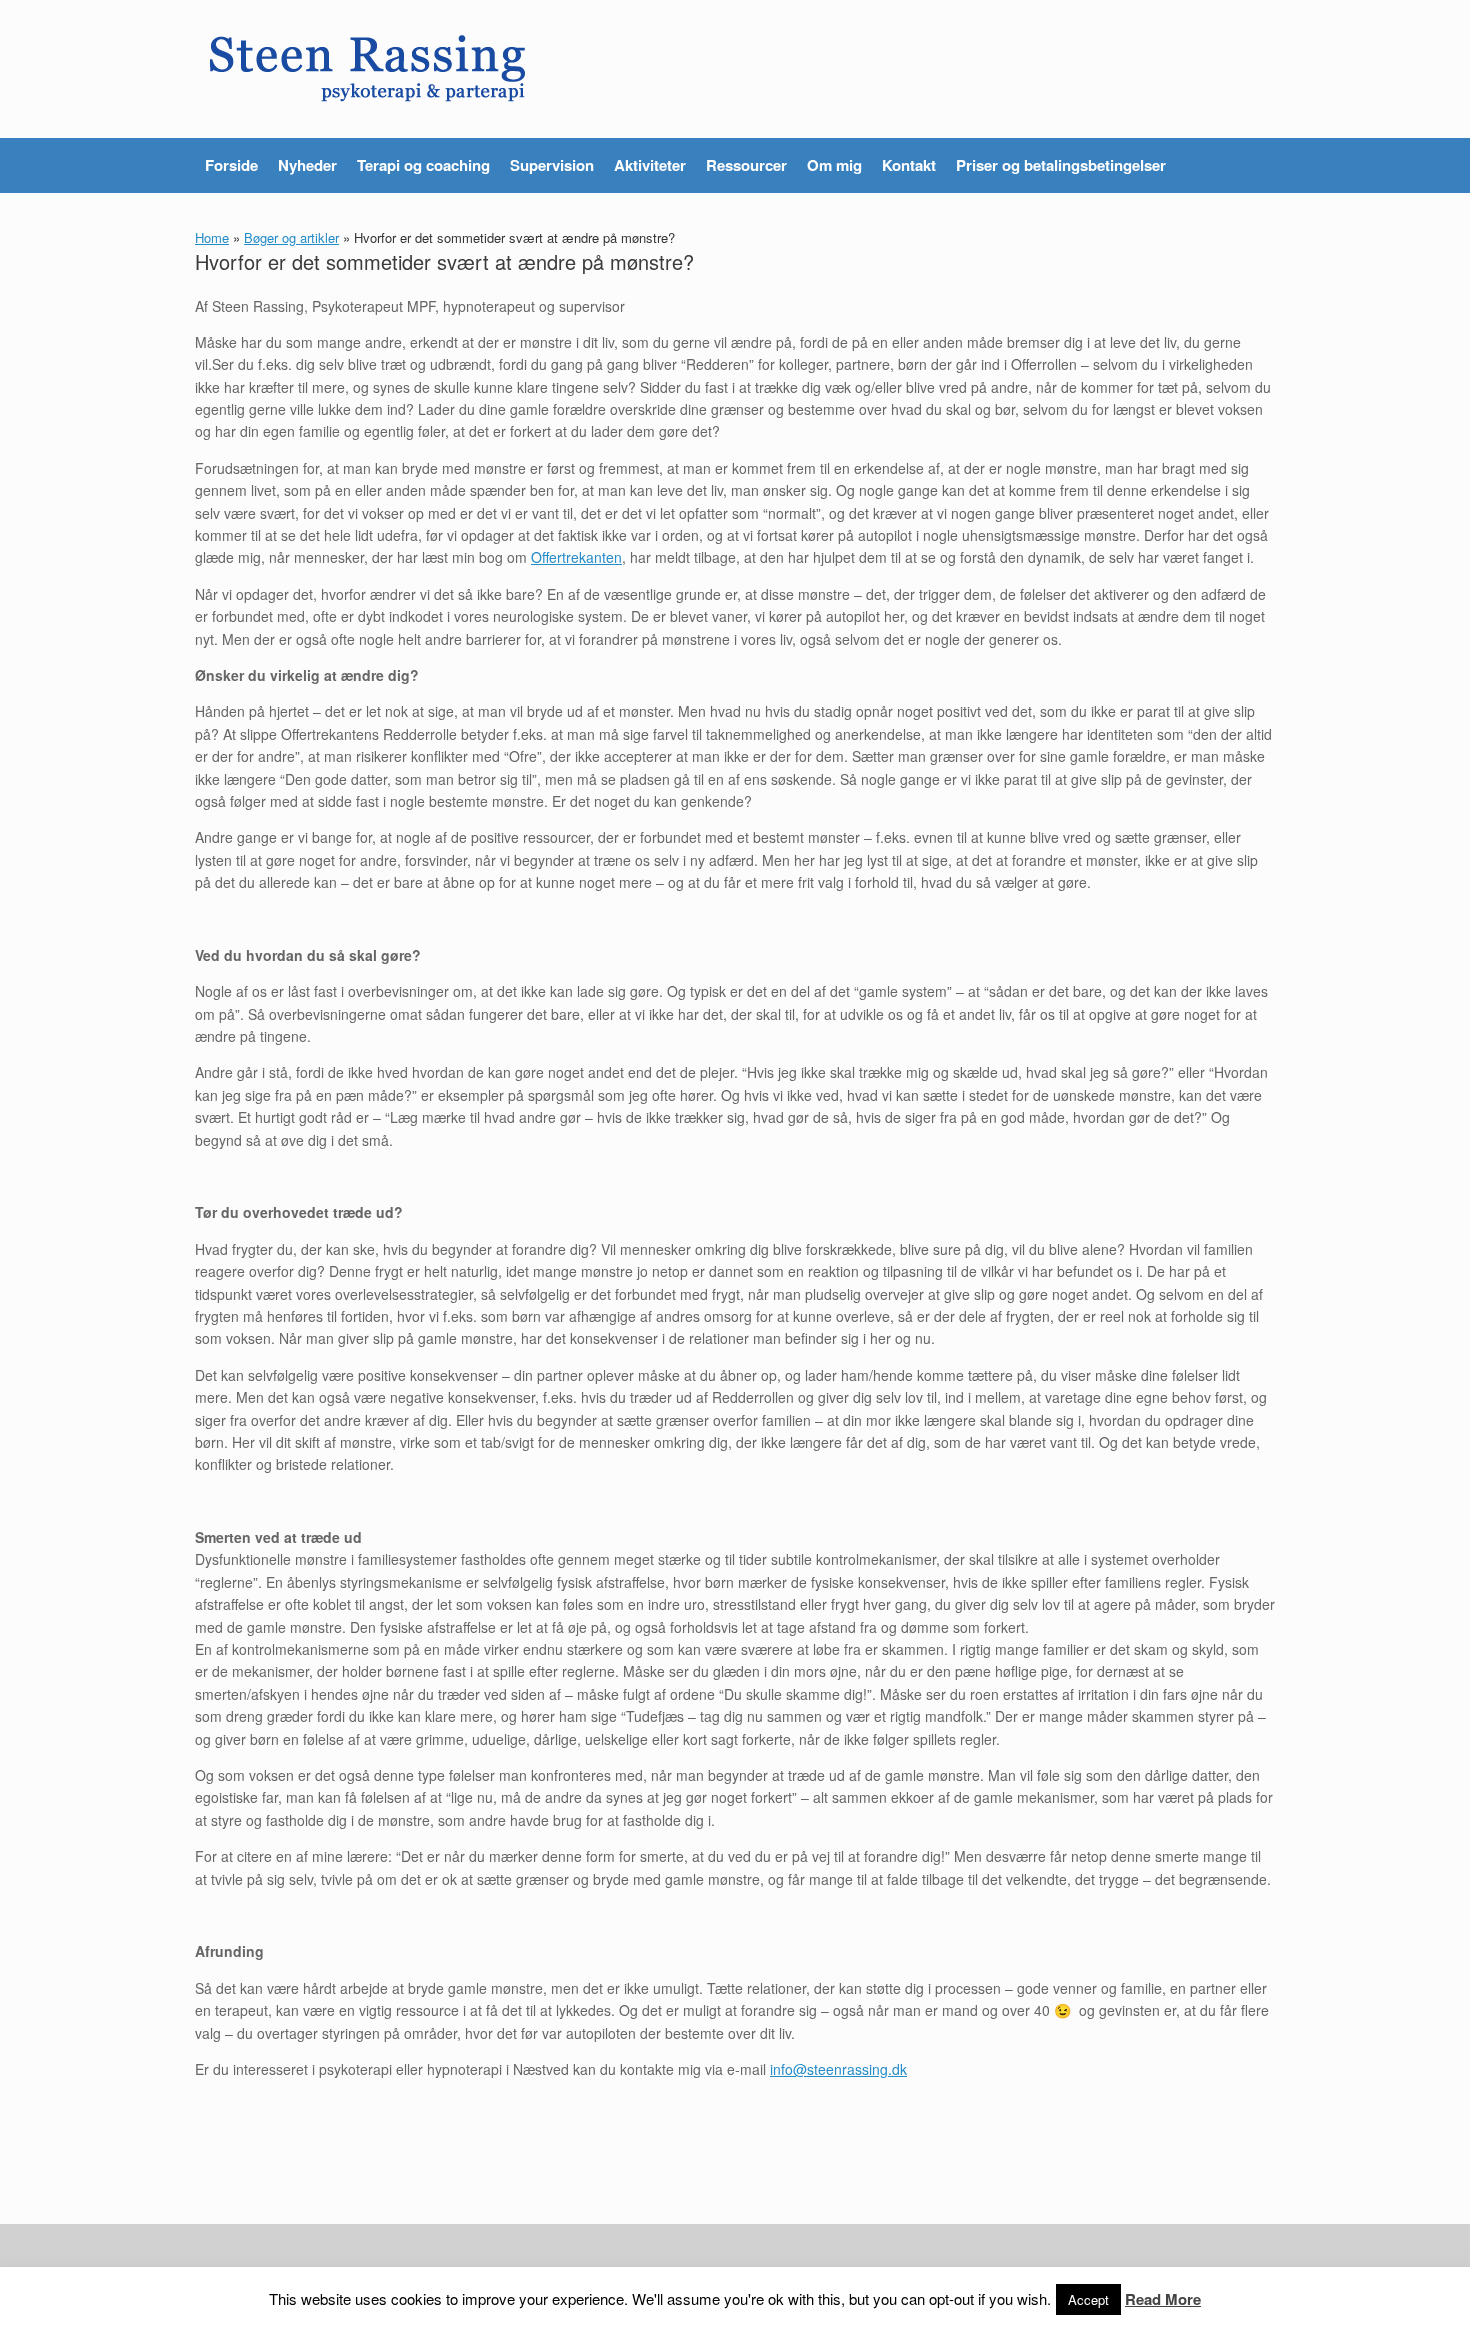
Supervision (552, 165)
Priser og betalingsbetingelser (1061, 165)
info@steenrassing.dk (838, 2069)
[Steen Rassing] (368, 69)
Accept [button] (1088, 2299)
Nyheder (307, 165)
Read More (1163, 2299)
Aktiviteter (650, 165)
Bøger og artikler (291, 237)
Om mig (834, 165)
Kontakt (909, 165)
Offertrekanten (576, 557)
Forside (231, 165)
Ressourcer (746, 165)
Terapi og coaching (423, 165)
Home (212, 237)
